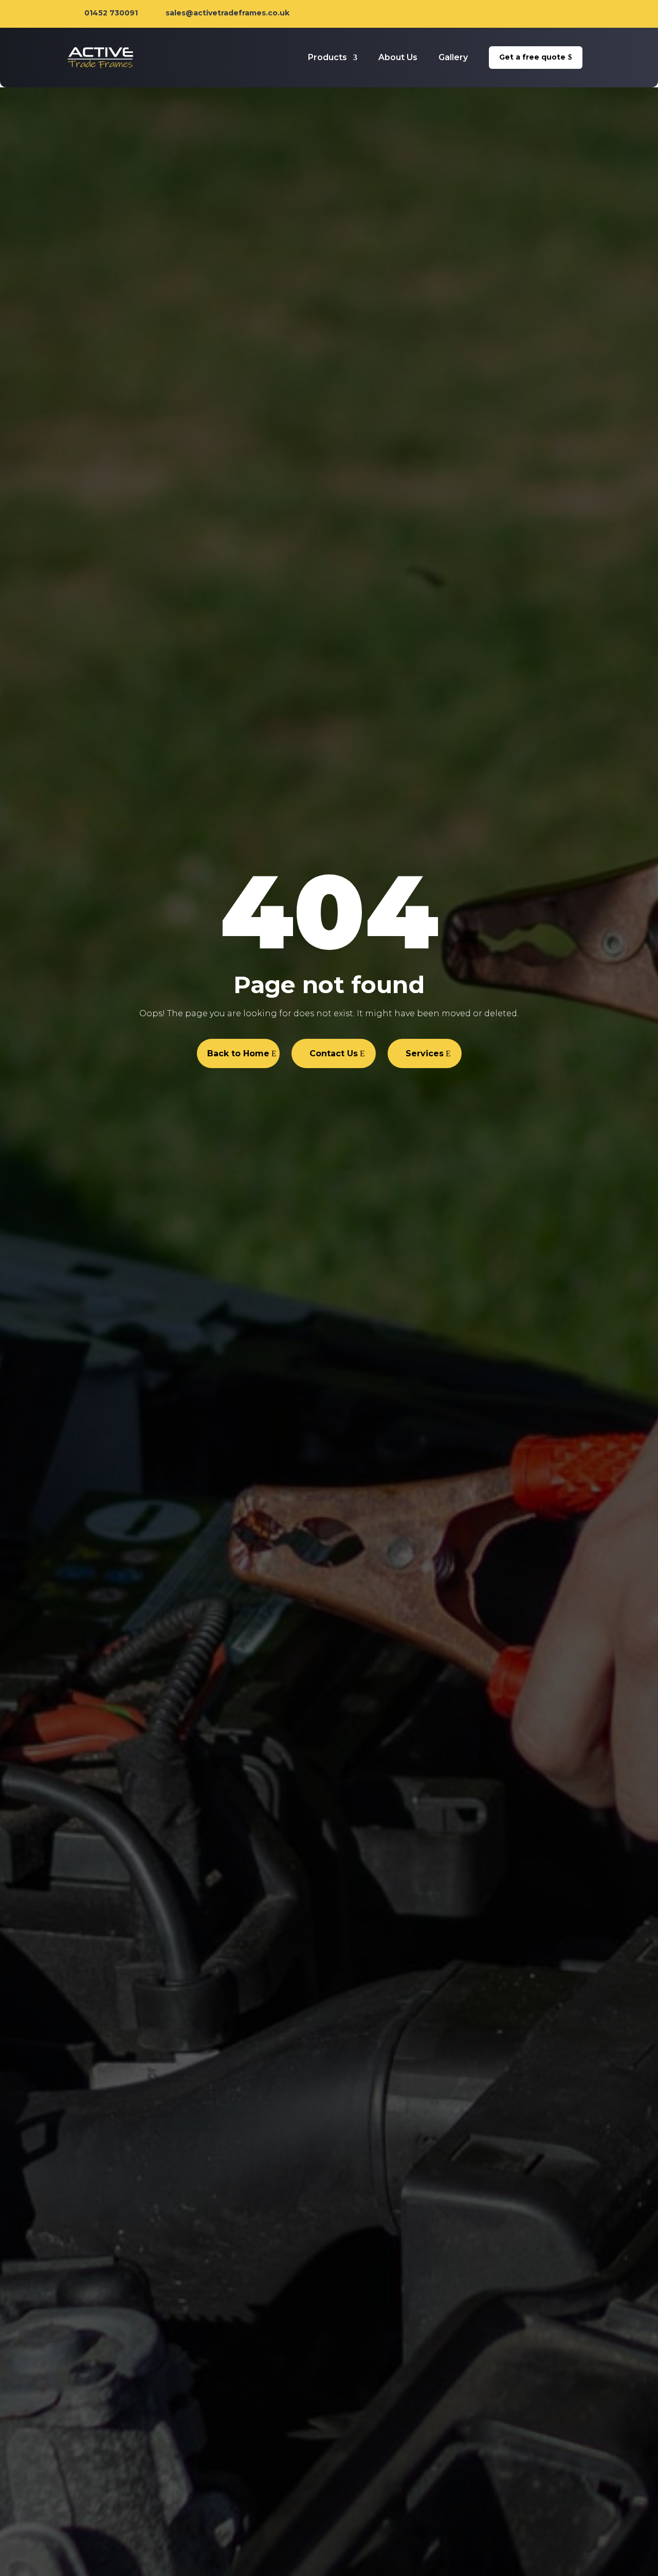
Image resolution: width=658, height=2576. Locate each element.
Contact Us (334, 1053)
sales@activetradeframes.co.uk (227, 13)
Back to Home (238, 1053)
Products (327, 57)
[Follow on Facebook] (541, 14)
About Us (398, 57)
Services (425, 1053)
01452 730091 (111, 13)
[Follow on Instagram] (561, 14)
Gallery (453, 57)
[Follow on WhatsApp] (583, 14)
